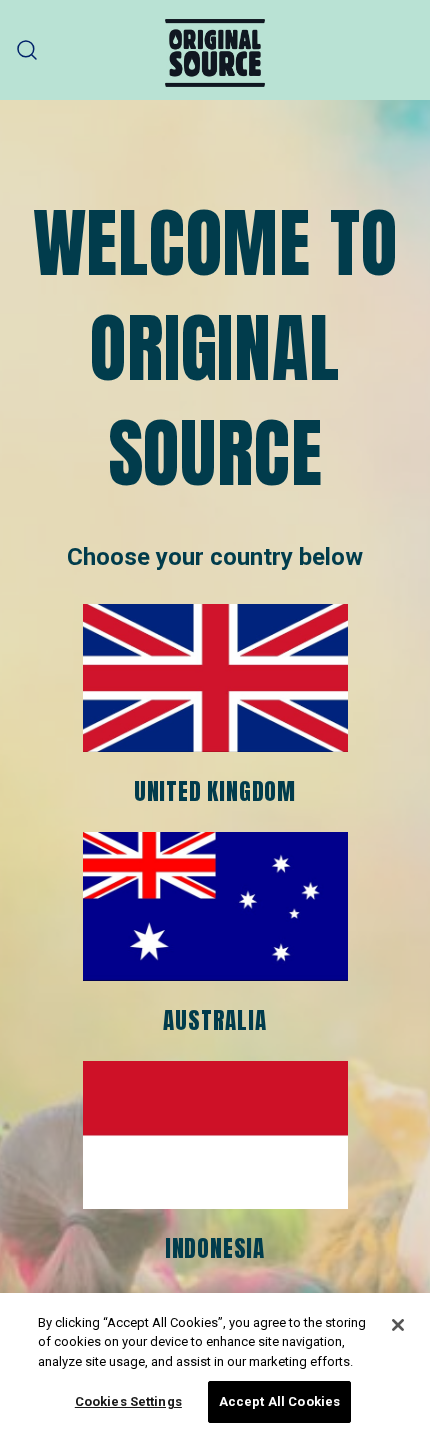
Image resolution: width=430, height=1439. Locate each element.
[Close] (398, 1325)
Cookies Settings (128, 1401)
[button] (27, 50)
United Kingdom (215, 791)
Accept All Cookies (279, 1401)
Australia (214, 1020)
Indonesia (215, 1248)
